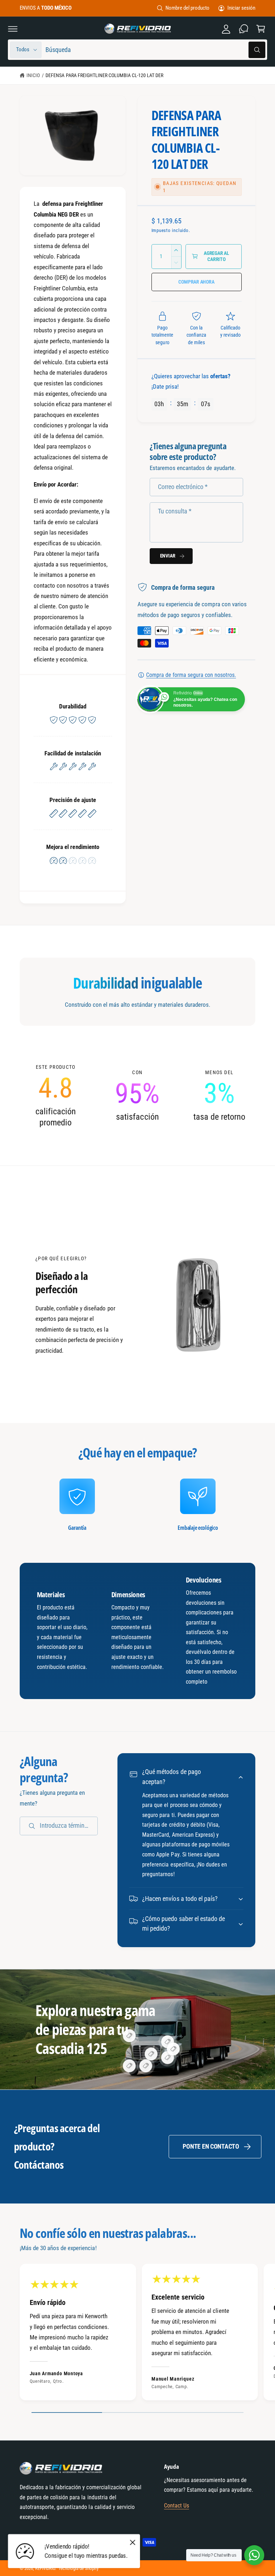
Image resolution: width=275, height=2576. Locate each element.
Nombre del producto (187, 8)
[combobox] (155, 50)
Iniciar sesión (241, 8)
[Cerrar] (132, 2542)
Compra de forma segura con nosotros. (191, 675)
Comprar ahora (196, 282)
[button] (13, 29)
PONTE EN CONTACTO (211, 2146)
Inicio (33, 75)
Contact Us (177, 2506)
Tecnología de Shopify (78, 2568)
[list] (137, 1096)
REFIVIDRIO (45, 2568)
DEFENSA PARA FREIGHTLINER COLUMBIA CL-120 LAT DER (104, 75)
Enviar (168, 556)
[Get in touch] (243, 29)
